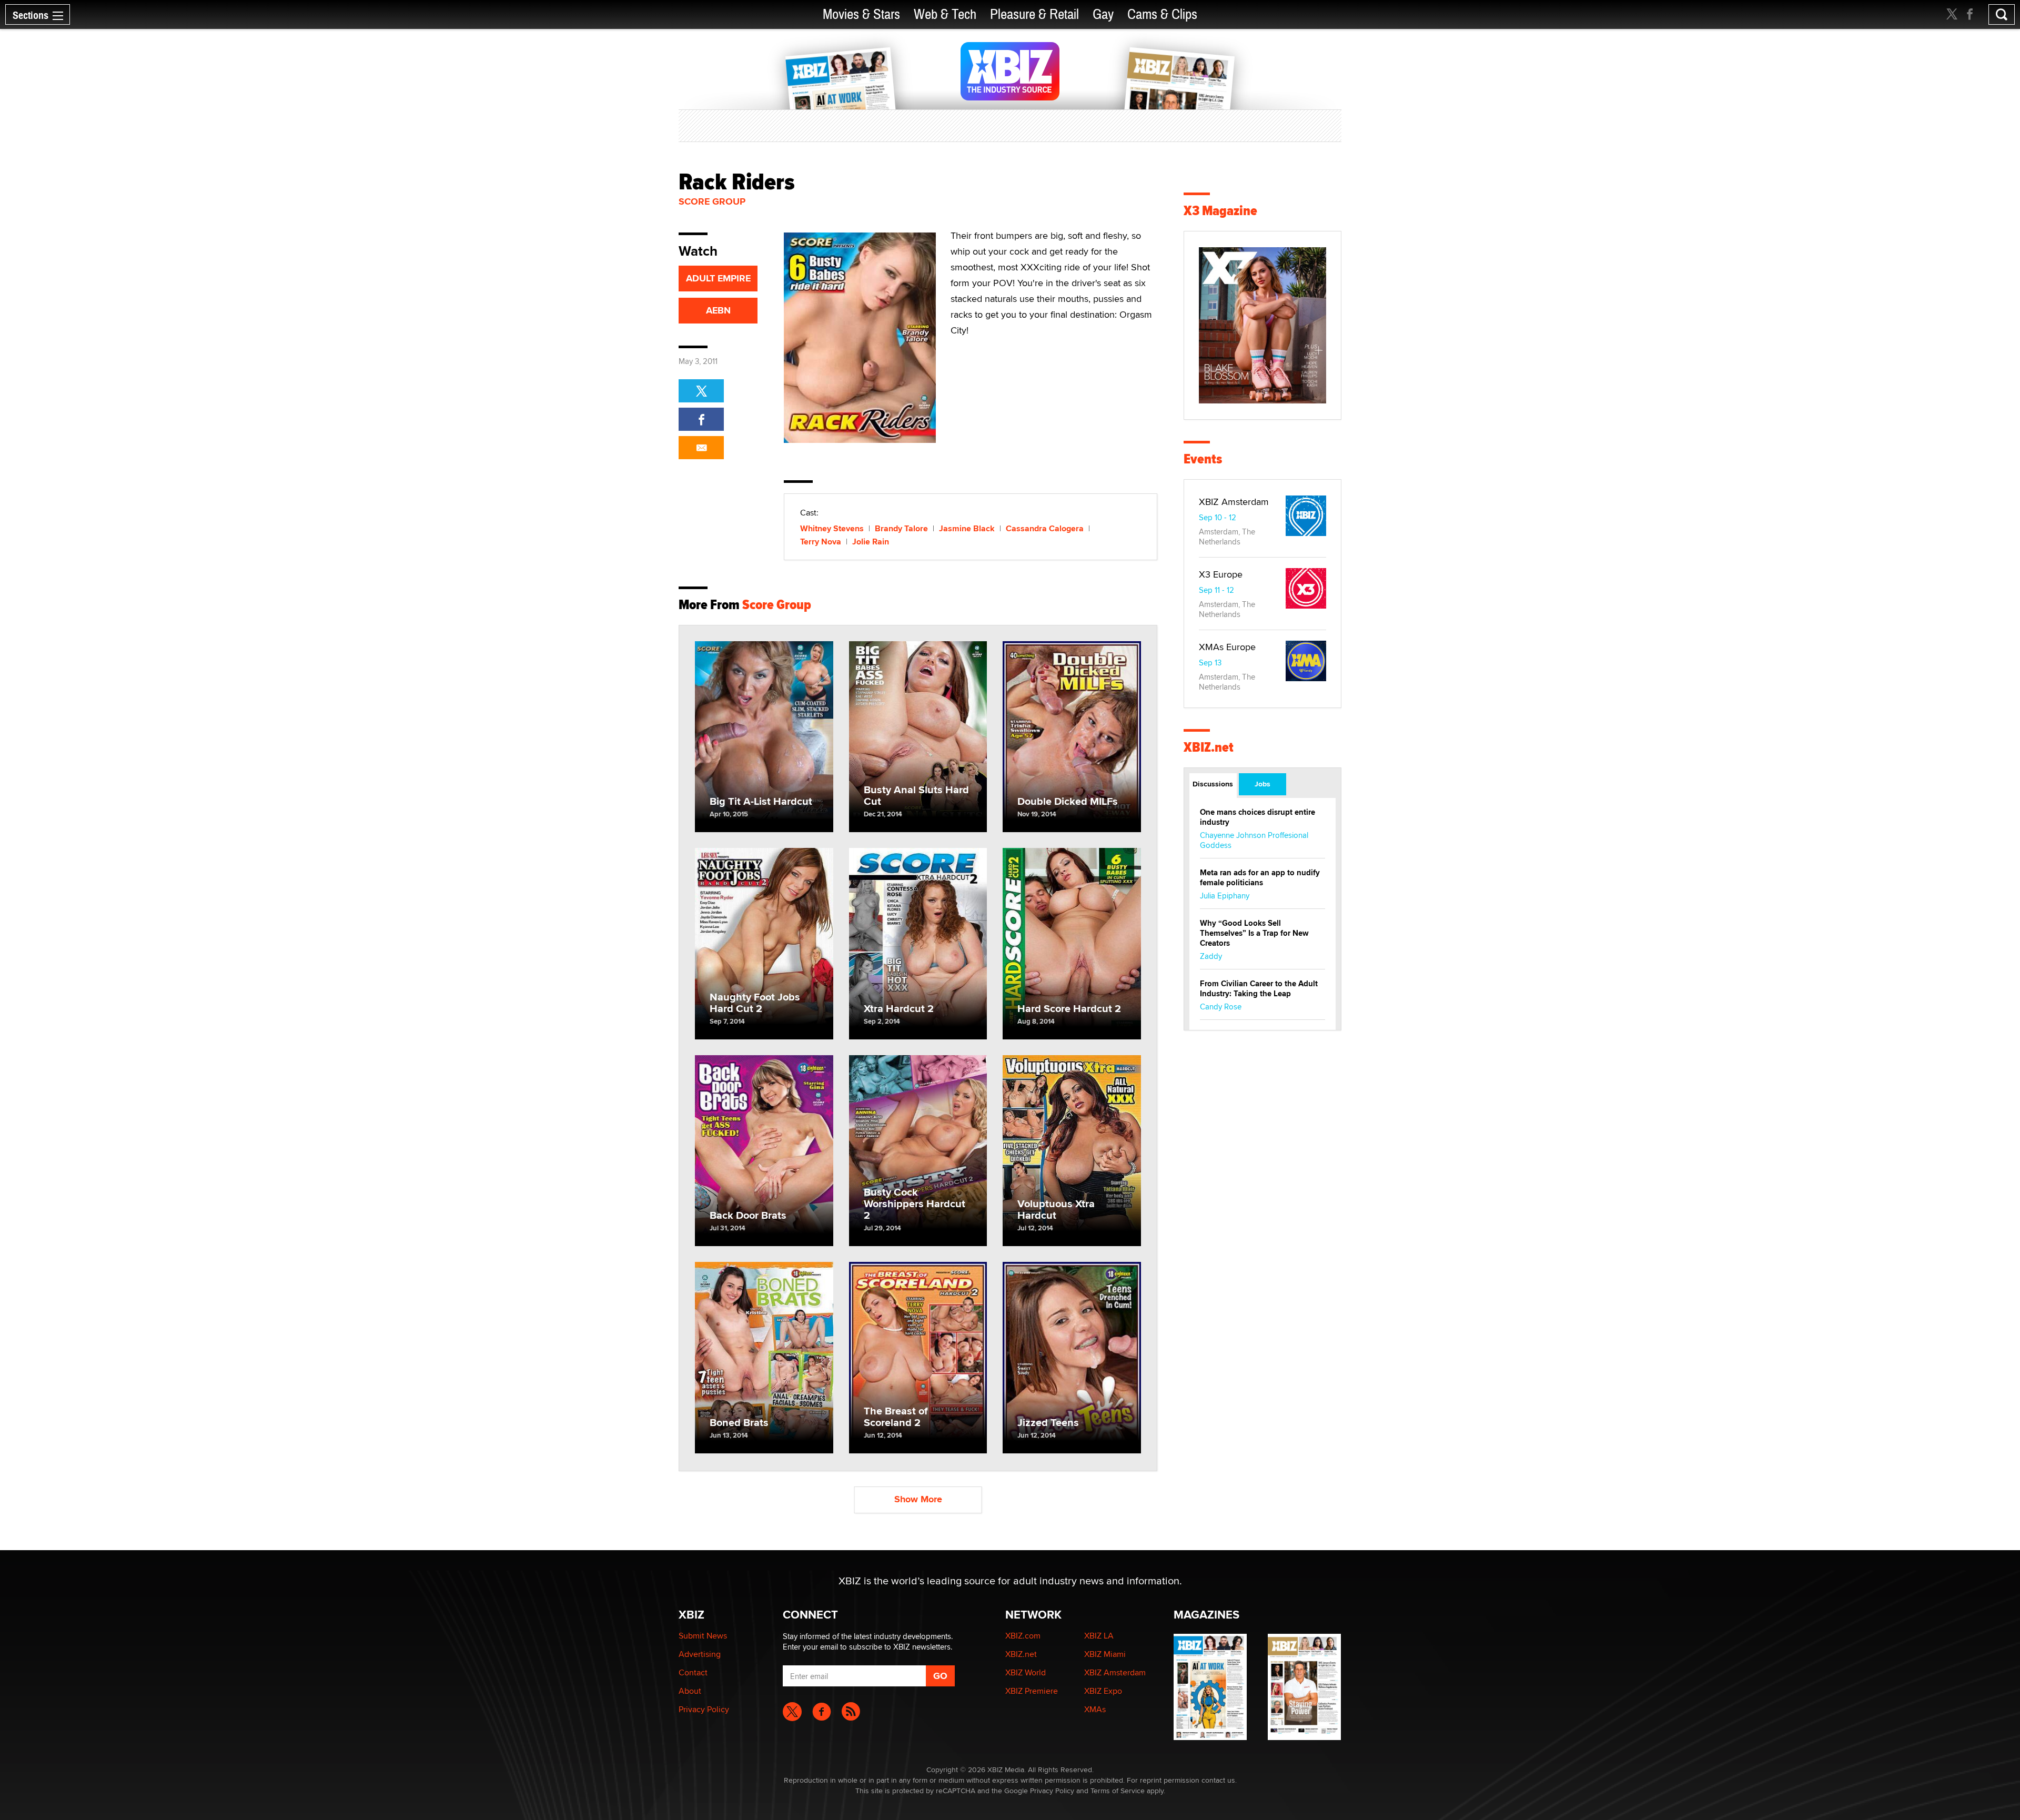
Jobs (1262, 784)
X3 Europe (1221, 574)
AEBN (718, 310)
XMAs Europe (1227, 647)
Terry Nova (821, 542)
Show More (918, 1499)
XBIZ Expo (1103, 1691)
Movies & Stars (861, 14)
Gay (1103, 14)
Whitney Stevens (832, 528)
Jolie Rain (871, 542)
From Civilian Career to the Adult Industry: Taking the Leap (1259, 989)
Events (1203, 459)
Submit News (703, 1636)
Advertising (700, 1654)
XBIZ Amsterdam (1234, 502)
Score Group (712, 201)
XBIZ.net (1209, 747)
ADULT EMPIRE (718, 278)
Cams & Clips (1162, 14)
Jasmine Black (967, 528)
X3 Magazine (1220, 211)
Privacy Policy (704, 1709)
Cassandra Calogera (1045, 528)
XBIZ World (1026, 1672)
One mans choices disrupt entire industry (1258, 817)
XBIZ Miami (1105, 1654)
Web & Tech (945, 14)
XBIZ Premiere (1032, 1691)
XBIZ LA (1099, 1636)
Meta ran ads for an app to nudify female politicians (1260, 878)
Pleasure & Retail (1034, 14)
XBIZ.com (1023, 1636)
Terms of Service (1118, 1791)
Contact (693, 1672)
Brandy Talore (901, 528)
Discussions (1213, 784)
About (690, 1691)
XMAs (1095, 1709)
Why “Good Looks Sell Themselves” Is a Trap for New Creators (1254, 933)
